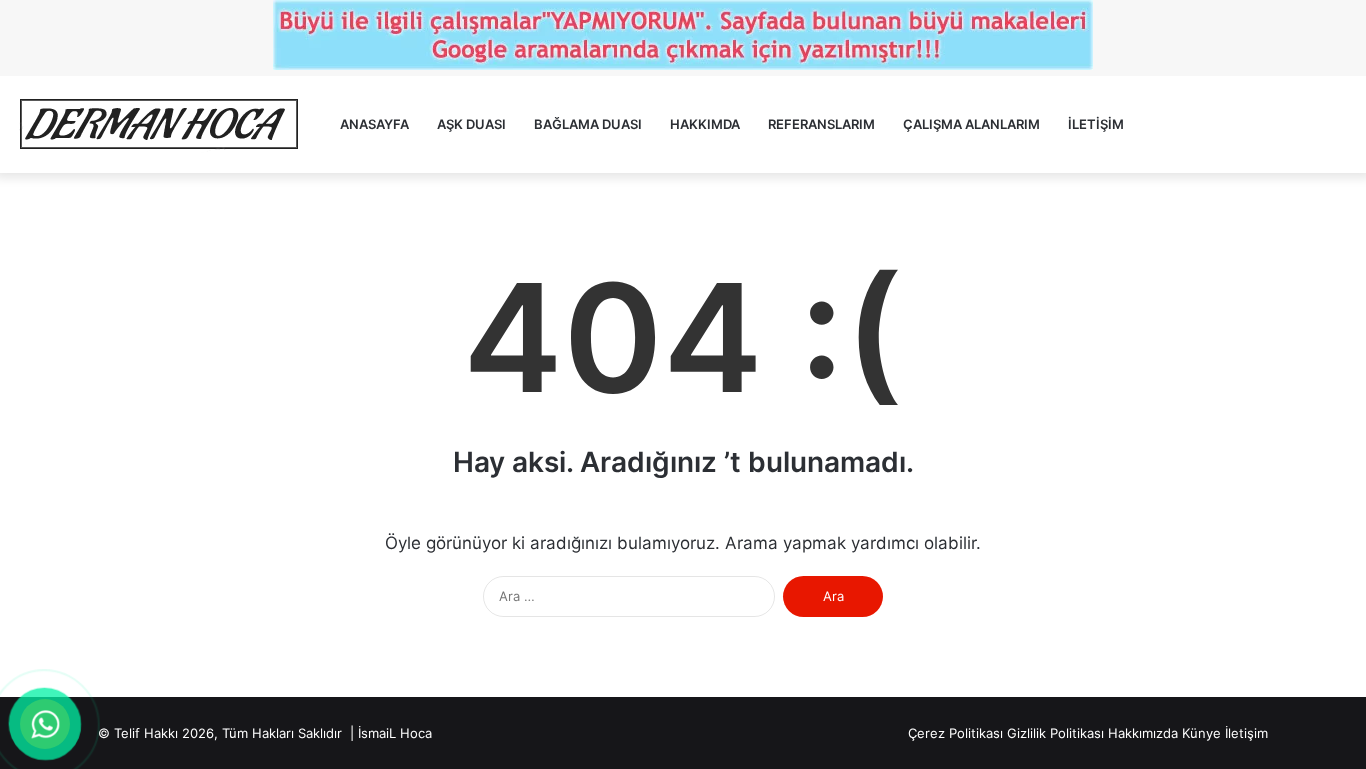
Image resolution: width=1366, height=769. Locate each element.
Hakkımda (705, 124)
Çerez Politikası (955, 733)
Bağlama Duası (588, 124)
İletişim (1096, 124)
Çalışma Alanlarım (971, 124)
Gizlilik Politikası (1055, 733)
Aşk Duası (471, 124)
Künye (1201, 733)
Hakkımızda (1143, 733)
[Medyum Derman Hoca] (158, 124)
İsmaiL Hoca (395, 733)
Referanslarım (821, 124)
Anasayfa (374, 124)
